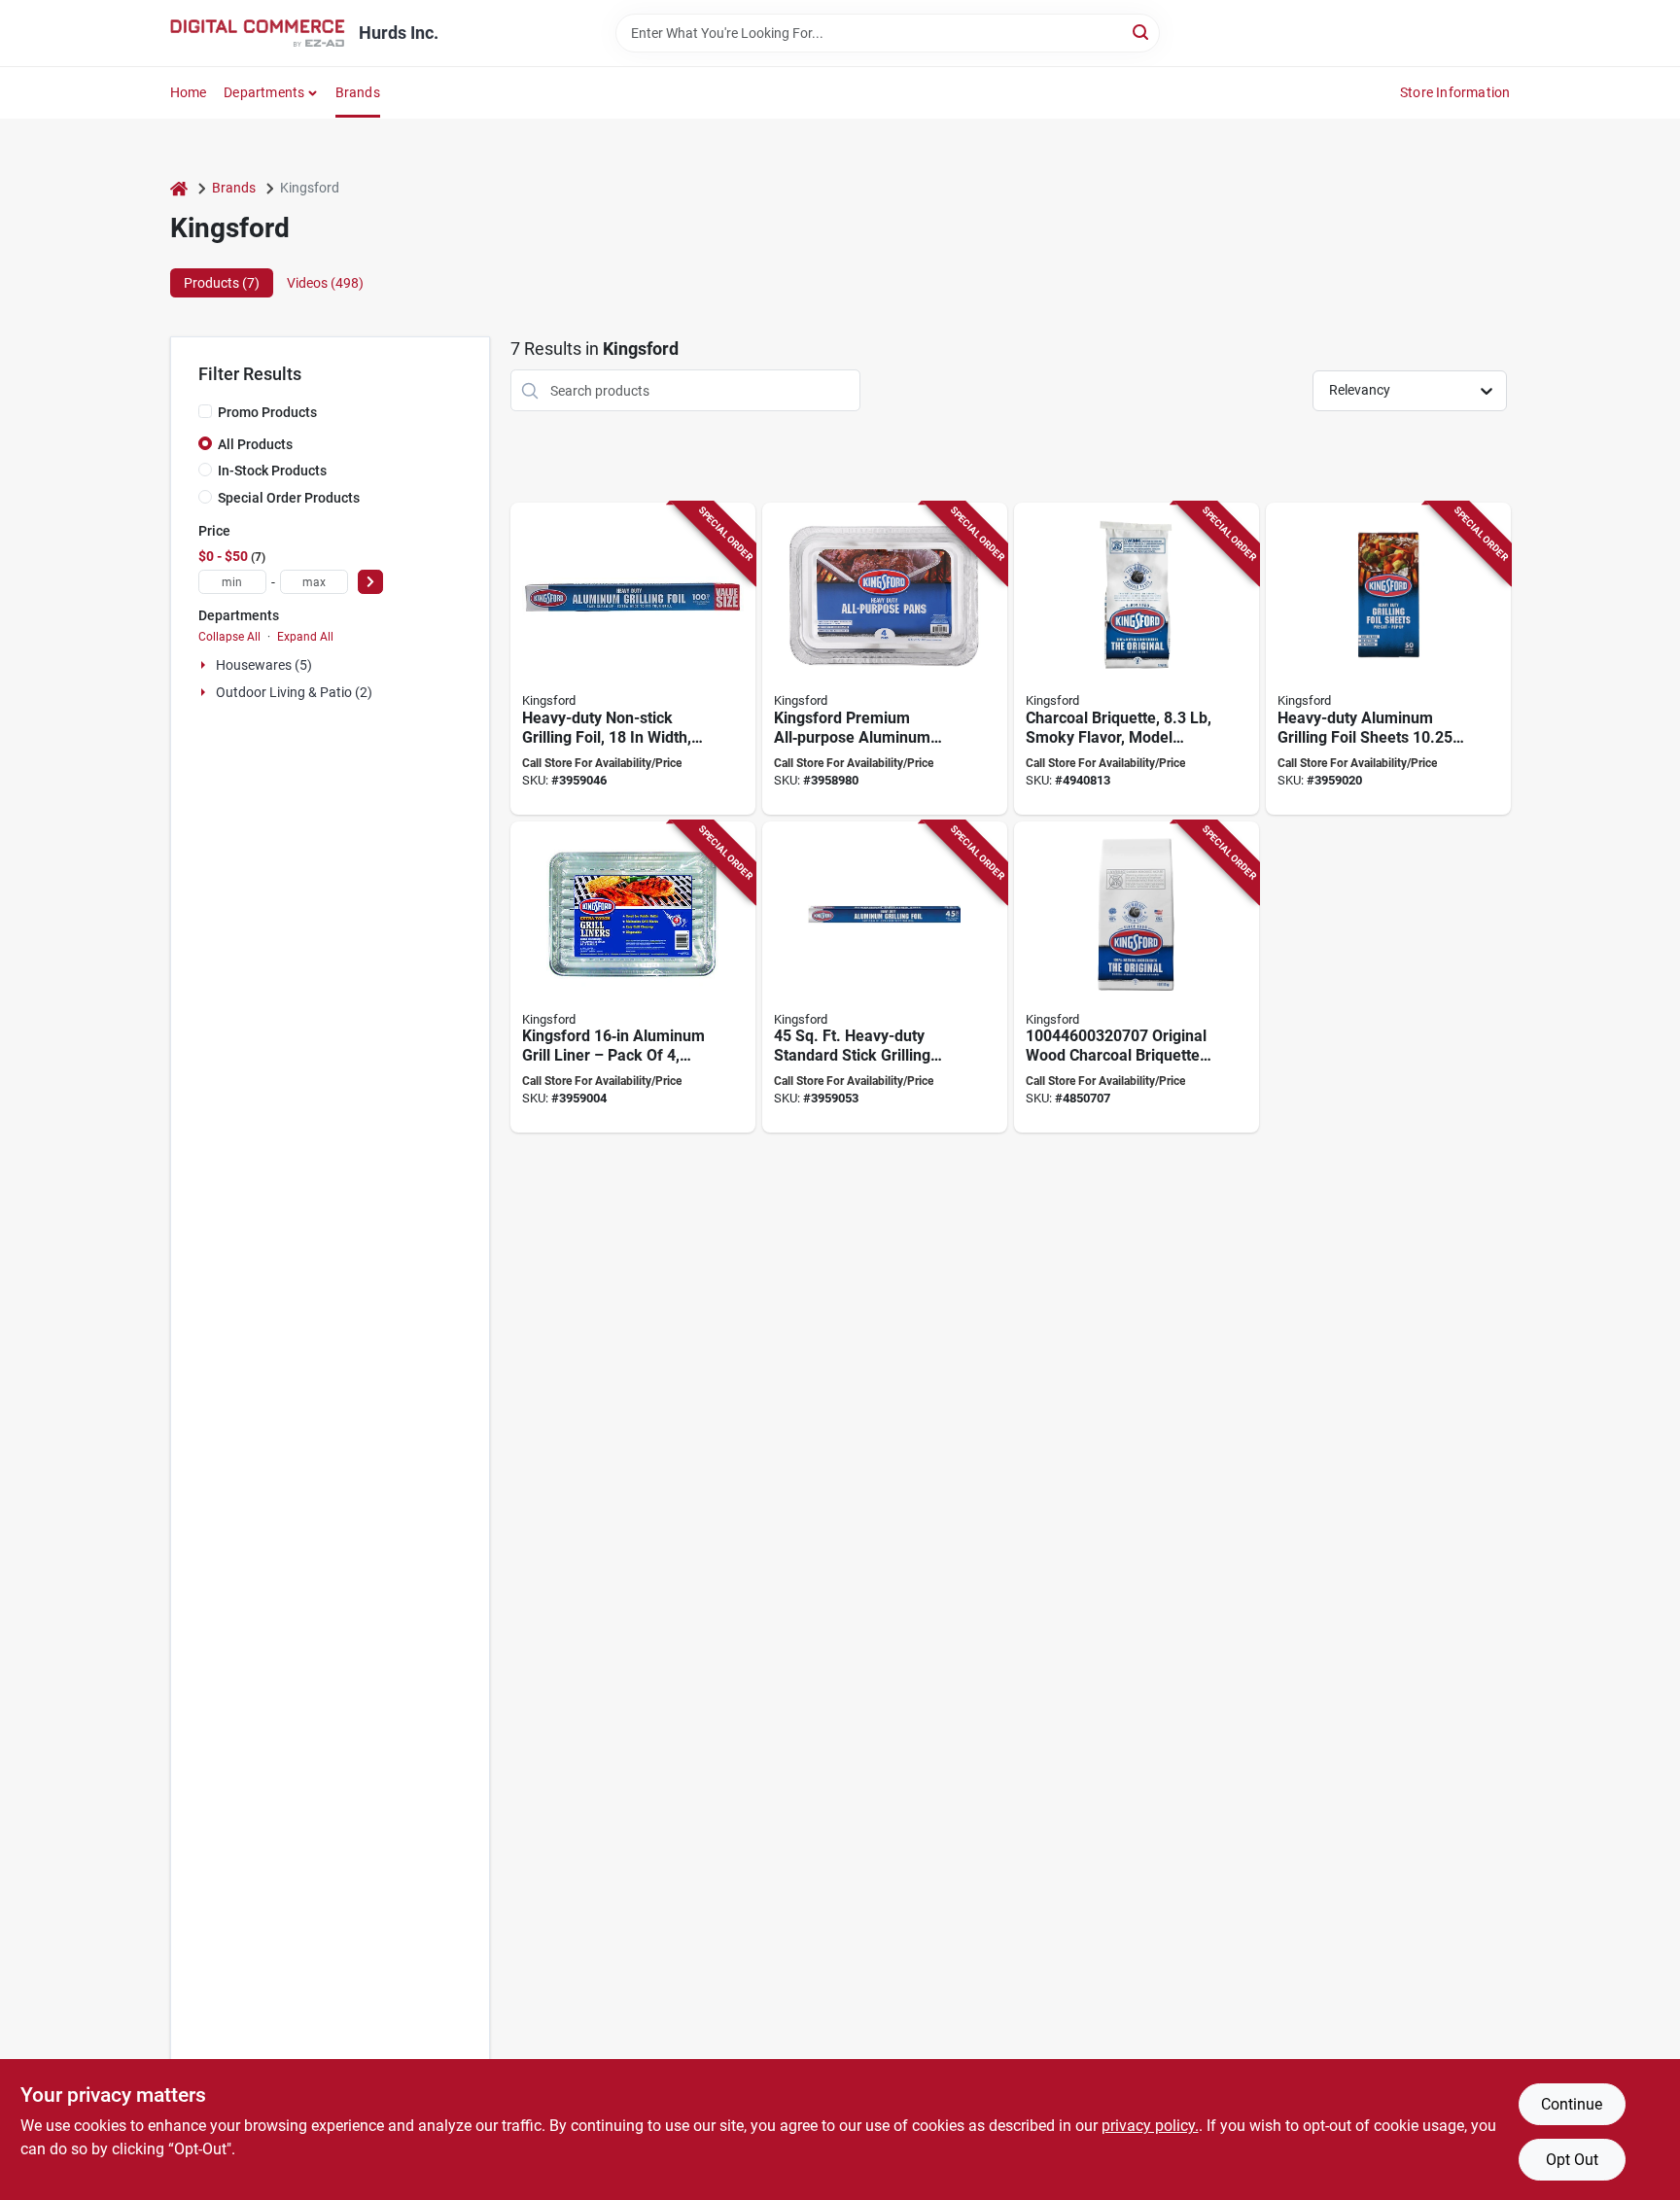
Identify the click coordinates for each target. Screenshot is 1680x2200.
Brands (358, 92)
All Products (255, 444)
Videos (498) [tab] (325, 283)
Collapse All (229, 637)
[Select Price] (370, 582)
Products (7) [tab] (222, 283)
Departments (264, 92)
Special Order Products (289, 498)
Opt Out (1572, 2160)
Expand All (305, 637)
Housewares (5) (264, 665)
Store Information (1455, 92)
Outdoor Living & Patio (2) (294, 692)
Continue (1572, 2104)
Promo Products (267, 412)
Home (189, 92)
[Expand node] (205, 665)
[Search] (1142, 32)
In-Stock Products (272, 471)
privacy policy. (1150, 2126)
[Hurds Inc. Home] (258, 33)
